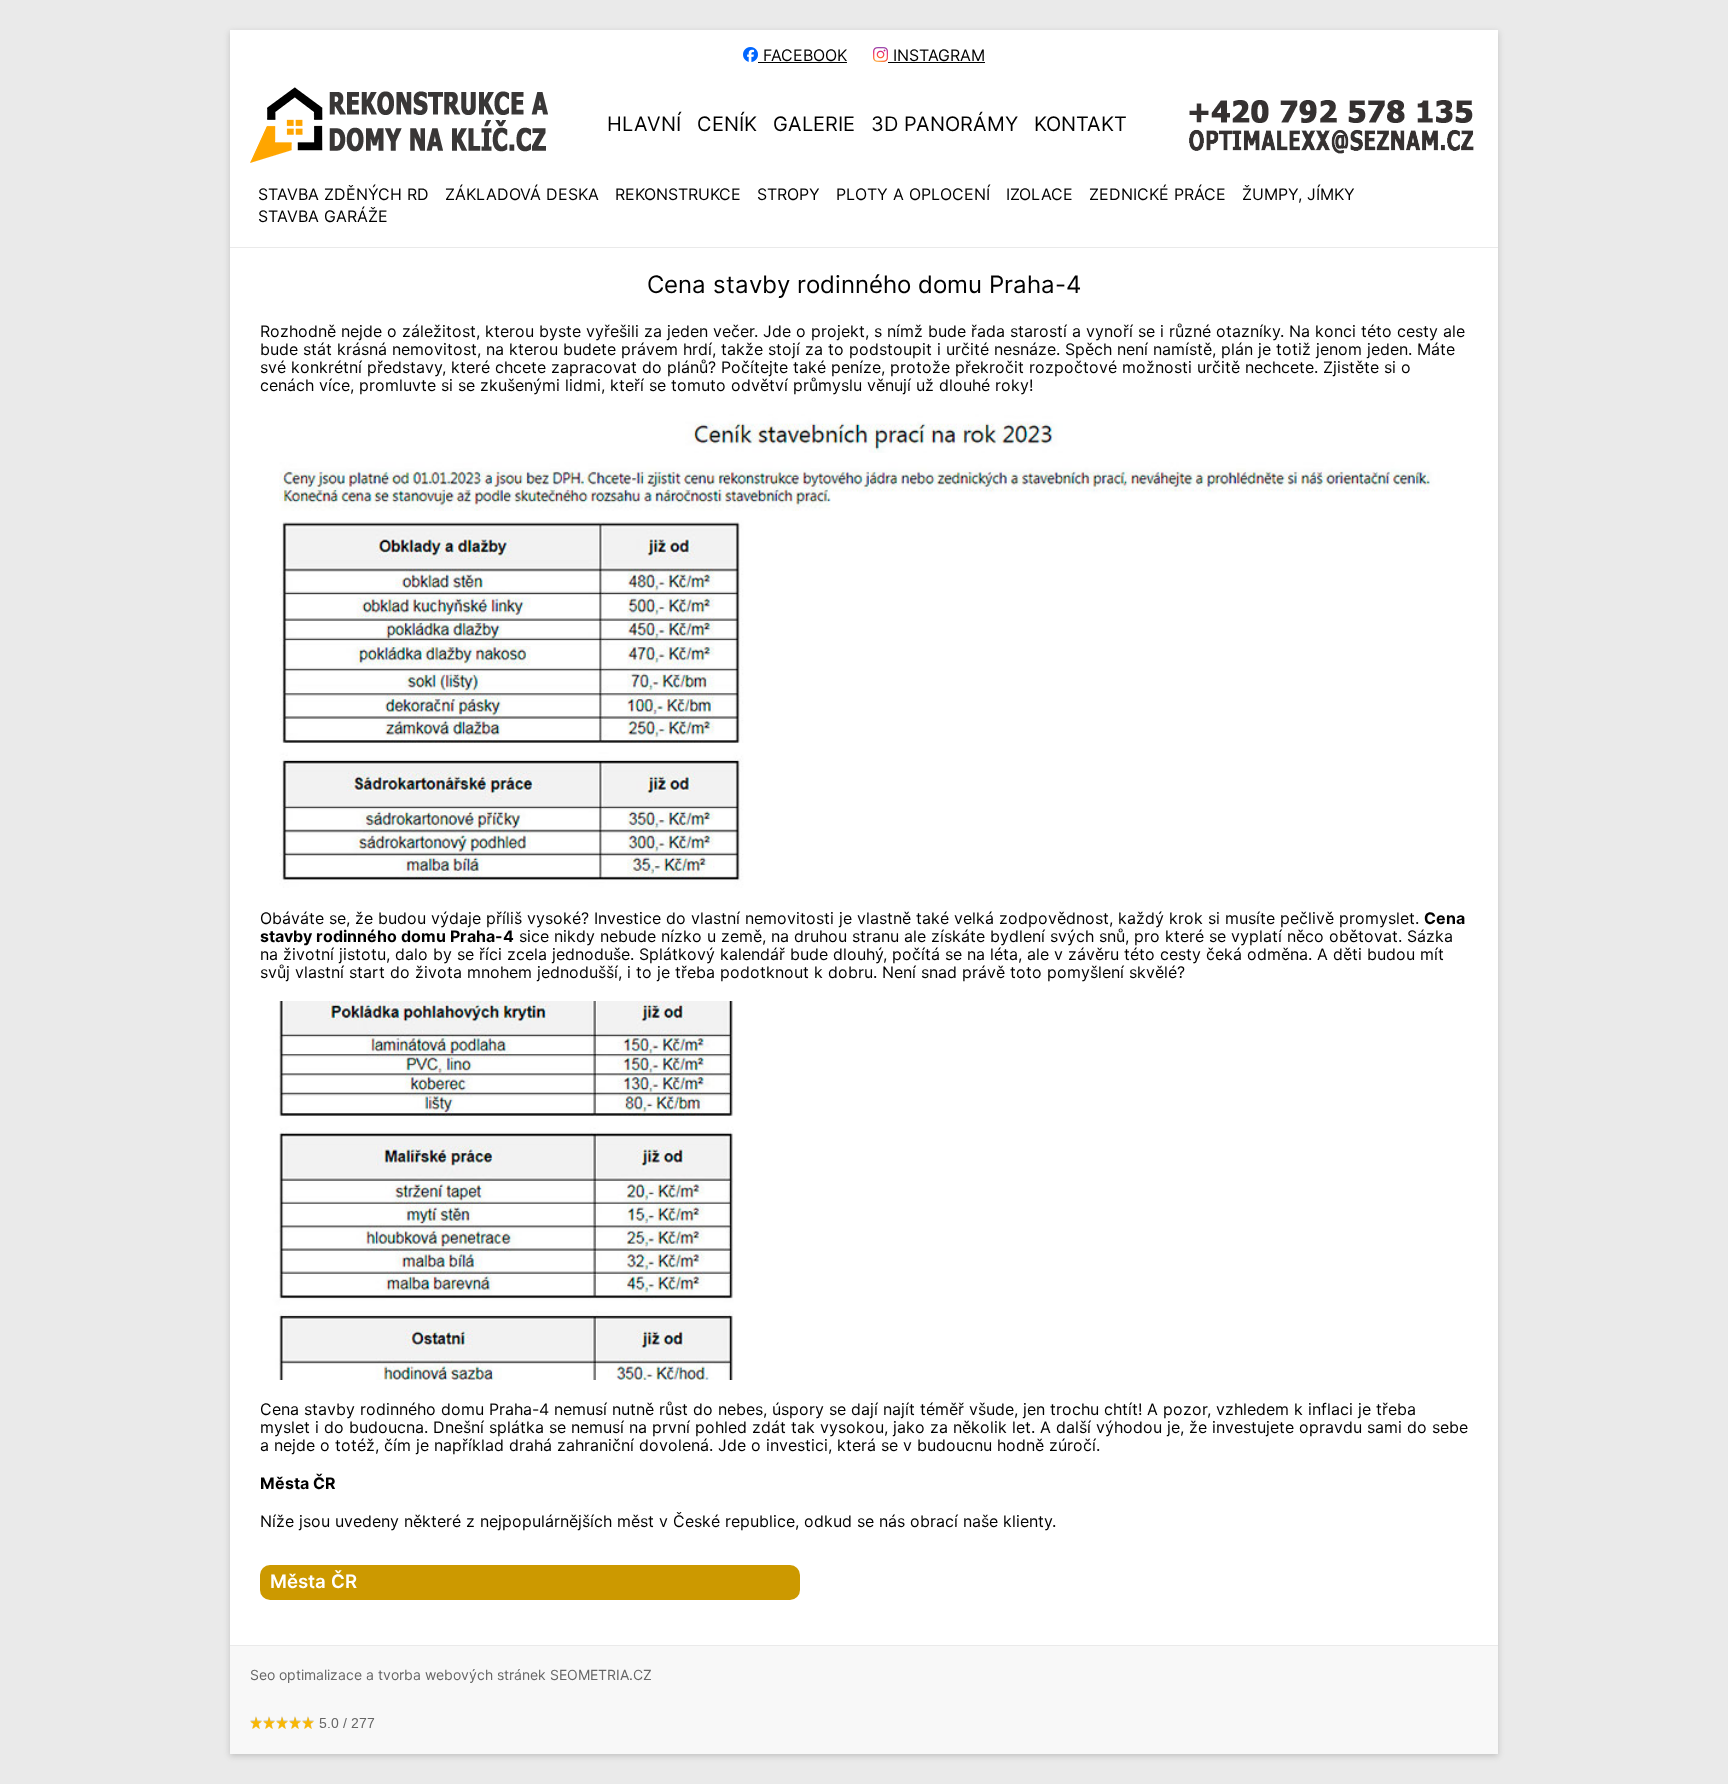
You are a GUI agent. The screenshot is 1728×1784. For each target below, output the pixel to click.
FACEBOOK (802, 55)
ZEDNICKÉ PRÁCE (1157, 194)
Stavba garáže (323, 216)
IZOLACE (1039, 194)
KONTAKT (1080, 124)
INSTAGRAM (936, 55)
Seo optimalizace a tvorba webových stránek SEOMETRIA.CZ (451, 1674)
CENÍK (727, 124)
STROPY (788, 194)
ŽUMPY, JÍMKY (1298, 194)
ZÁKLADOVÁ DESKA (522, 194)
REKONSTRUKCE (678, 194)
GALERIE (814, 124)
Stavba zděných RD (343, 194)
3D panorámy (944, 124)
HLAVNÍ (644, 124)
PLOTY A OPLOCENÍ (913, 194)
